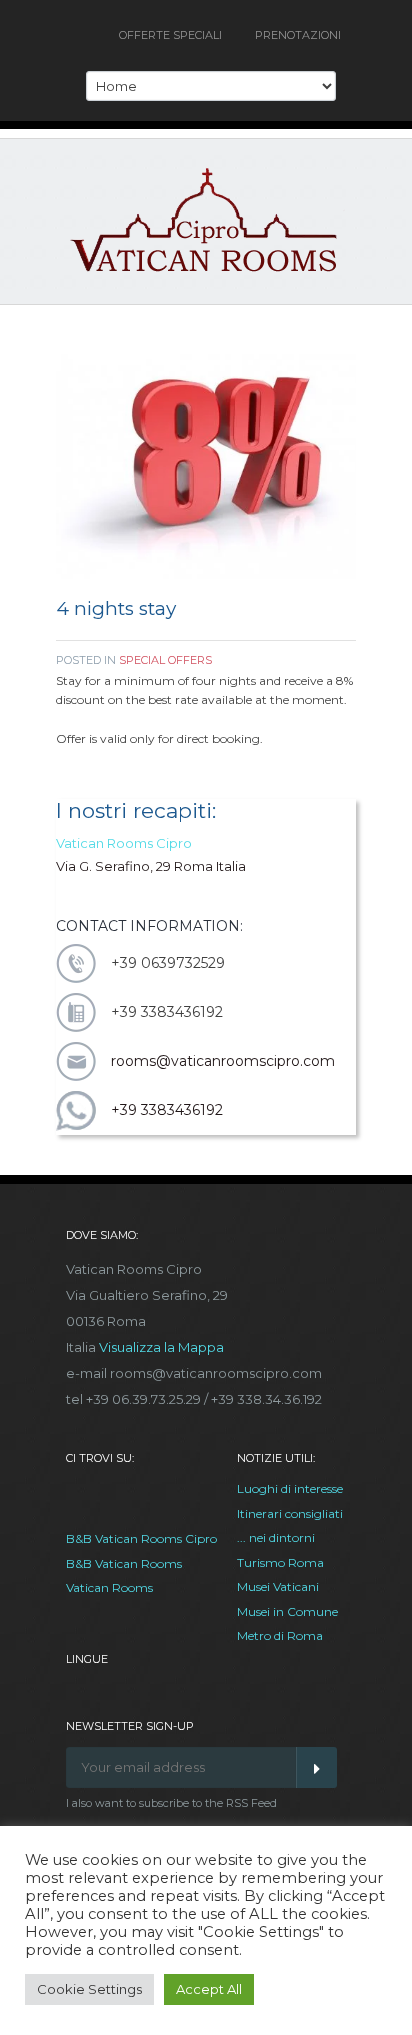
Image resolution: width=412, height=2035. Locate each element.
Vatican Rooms (109, 1587)
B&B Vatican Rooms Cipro (141, 1538)
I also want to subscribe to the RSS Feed (171, 1803)
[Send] (316, 1767)
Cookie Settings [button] (89, 1989)
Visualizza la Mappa (161, 1347)
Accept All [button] (209, 1989)
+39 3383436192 (167, 1110)
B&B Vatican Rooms (124, 1563)
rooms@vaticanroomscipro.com (223, 1061)
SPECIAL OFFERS (165, 660)
